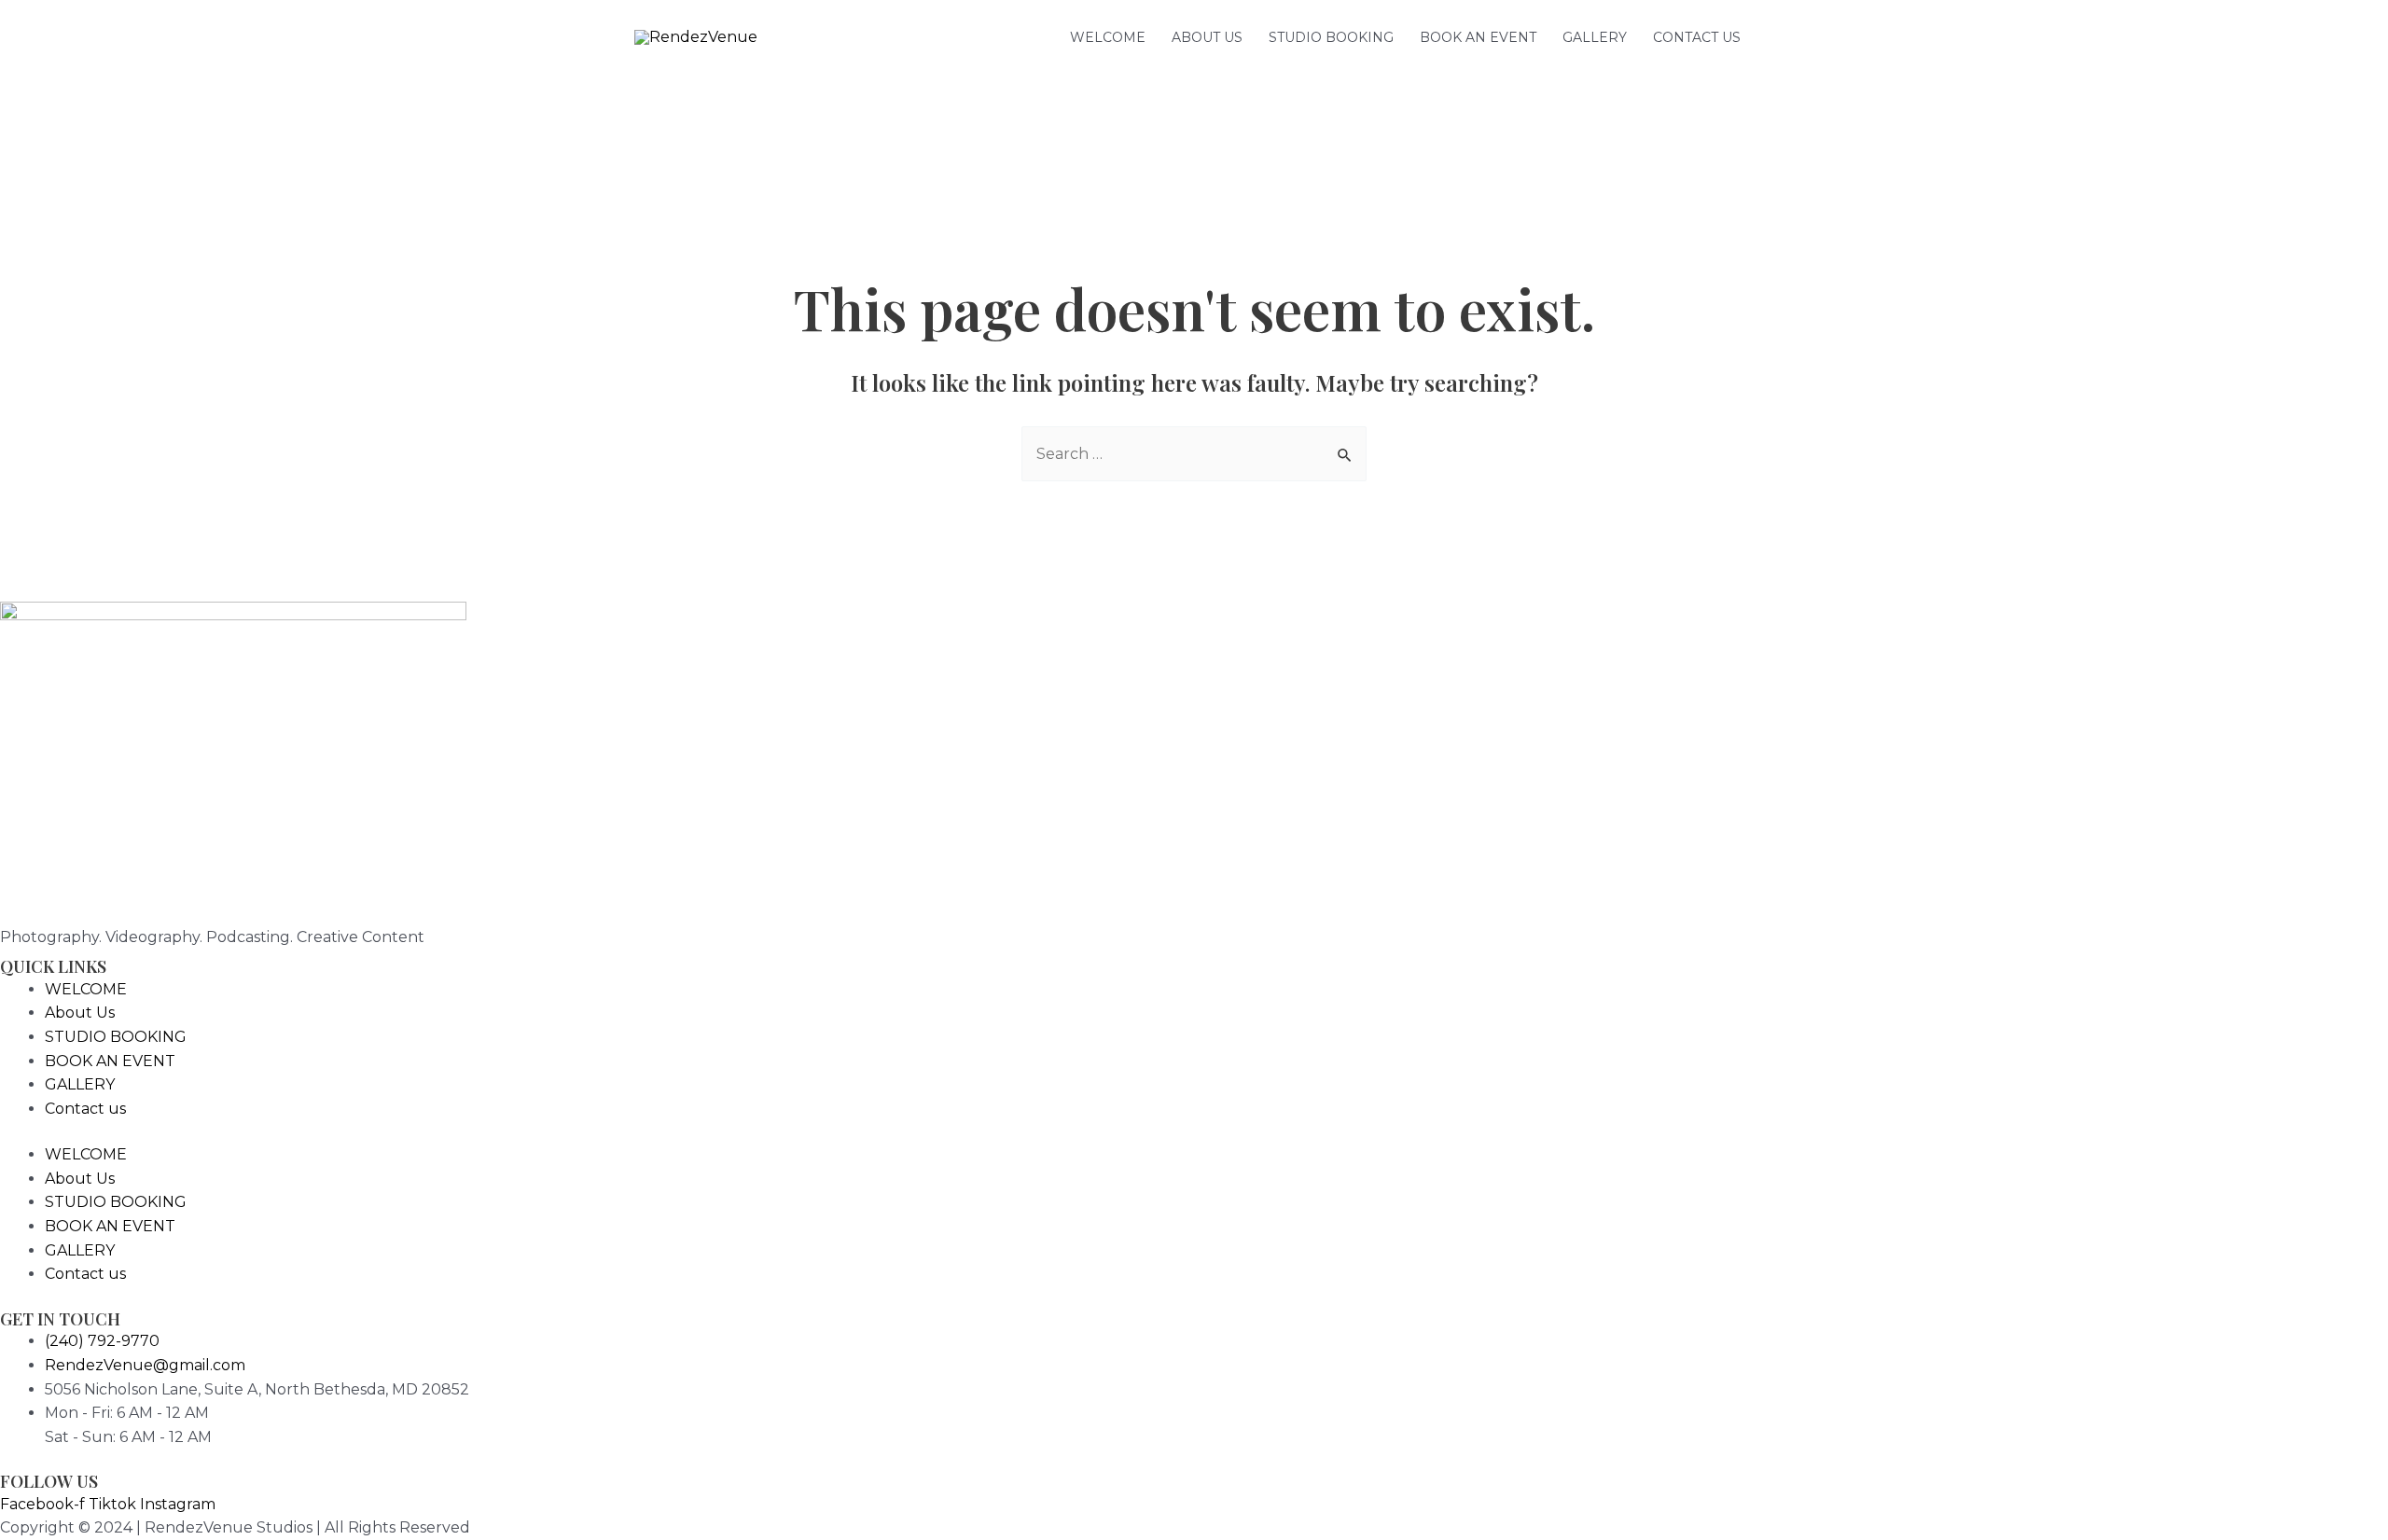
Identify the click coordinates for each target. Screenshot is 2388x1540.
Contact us (1697, 37)
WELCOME (1108, 37)
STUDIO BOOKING (1331, 37)
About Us (1207, 37)
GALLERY (1595, 37)
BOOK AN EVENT (1478, 37)
